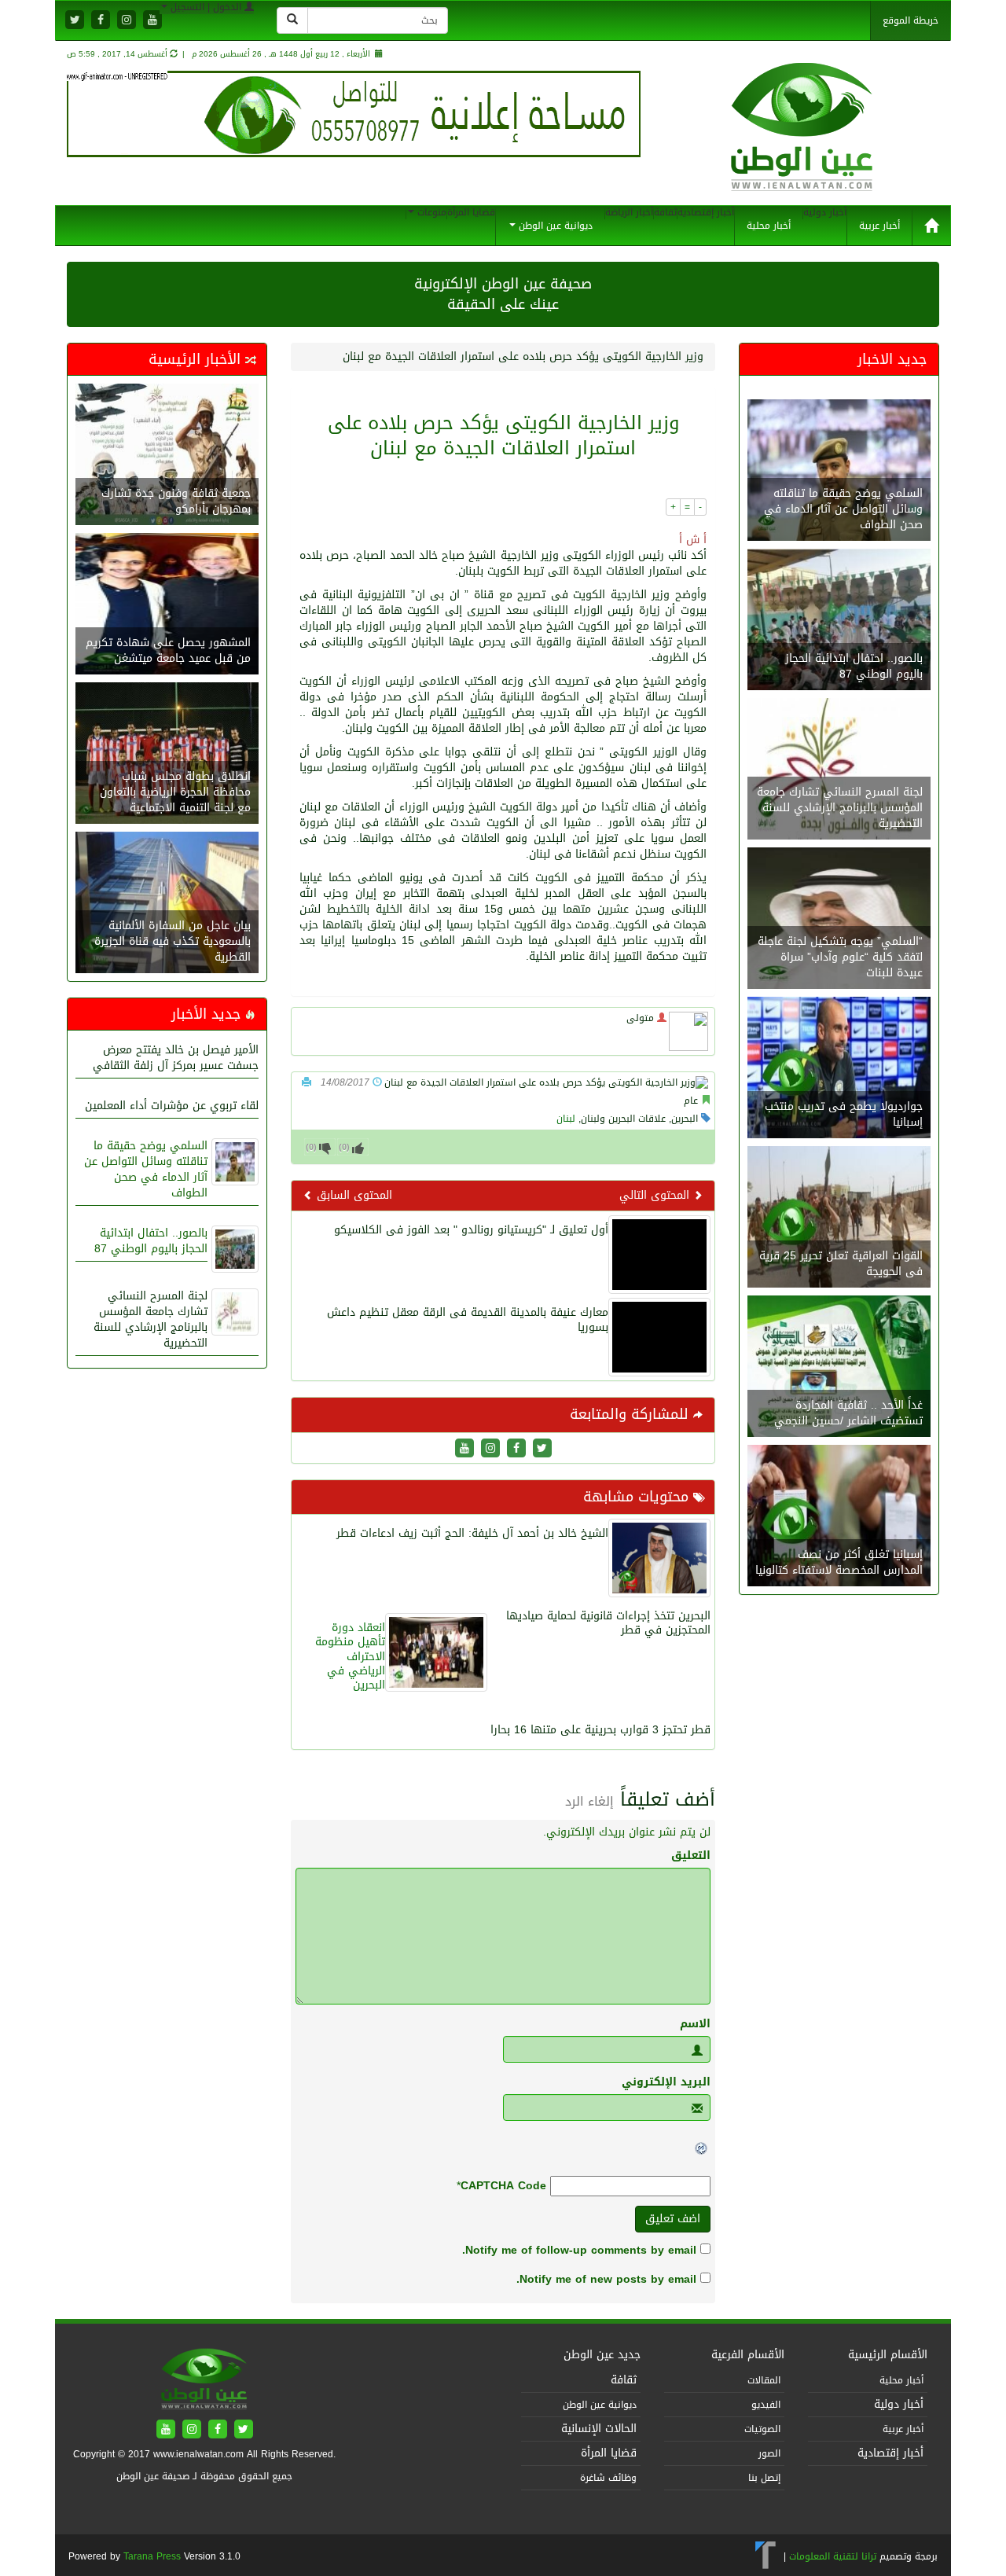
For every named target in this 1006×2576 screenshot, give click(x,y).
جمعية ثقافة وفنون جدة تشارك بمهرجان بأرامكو (176, 501)
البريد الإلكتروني (666, 2082)
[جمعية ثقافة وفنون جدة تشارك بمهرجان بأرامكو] (167, 456)
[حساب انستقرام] (127, 21)
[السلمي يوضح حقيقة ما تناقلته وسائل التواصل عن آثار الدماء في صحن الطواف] (839, 472)
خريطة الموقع (911, 20)
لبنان (566, 1119)
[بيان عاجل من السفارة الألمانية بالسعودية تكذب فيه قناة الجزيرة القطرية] (167, 904)
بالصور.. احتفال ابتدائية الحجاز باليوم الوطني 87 (151, 1241)
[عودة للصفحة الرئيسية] (802, 143)
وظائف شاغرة (608, 2478)
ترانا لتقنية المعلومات (833, 2556)
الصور (769, 2453)
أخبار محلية (769, 226)
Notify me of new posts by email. (606, 2279)
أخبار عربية (879, 226)
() (311, 1147)
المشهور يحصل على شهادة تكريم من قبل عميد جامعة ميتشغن (168, 650)
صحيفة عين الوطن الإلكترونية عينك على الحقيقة (503, 294)
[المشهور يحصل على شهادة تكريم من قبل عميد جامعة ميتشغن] (167, 606)
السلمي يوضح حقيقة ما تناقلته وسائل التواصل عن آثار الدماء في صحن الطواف (146, 1169)
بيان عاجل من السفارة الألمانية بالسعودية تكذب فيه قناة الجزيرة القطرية (173, 941)
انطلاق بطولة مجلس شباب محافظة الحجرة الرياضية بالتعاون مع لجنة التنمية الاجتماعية (175, 792)
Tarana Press (152, 2556)
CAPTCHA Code (503, 2186)
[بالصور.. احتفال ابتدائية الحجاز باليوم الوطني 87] (839, 621)
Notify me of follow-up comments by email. (579, 2250)
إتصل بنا (764, 2478)
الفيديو (766, 2405)
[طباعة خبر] (307, 1082)
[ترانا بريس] (766, 2556)
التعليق (691, 1856)
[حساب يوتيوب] (152, 21)
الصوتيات (762, 2429)
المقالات (764, 2380)
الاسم (695, 2024)
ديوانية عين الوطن (554, 226)
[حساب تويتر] (75, 21)
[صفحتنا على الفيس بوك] (101, 21)
